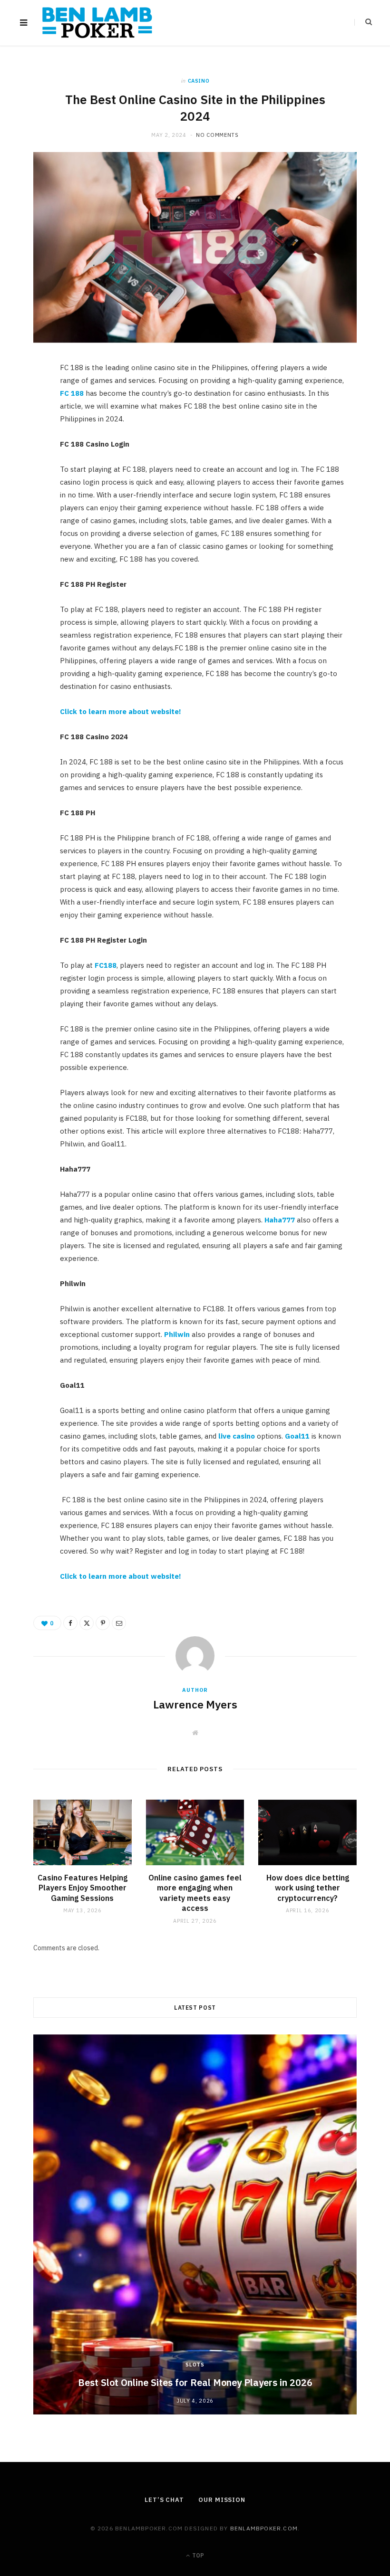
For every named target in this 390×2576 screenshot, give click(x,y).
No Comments (217, 135)
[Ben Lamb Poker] (97, 23)
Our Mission (222, 2500)
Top (197, 2555)
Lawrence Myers (195, 1704)
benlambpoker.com (264, 2528)
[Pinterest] (29, 448)
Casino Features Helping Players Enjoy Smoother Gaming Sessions (83, 1888)
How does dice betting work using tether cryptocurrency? (308, 1888)
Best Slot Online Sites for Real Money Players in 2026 (195, 2382)
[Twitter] (29, 424)
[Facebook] (29, 400)
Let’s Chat (164, 2500)
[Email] (29, 472)
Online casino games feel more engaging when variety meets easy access (195, 1893)
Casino (199, 81)
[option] (195, 2224)
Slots (195, 2365)
